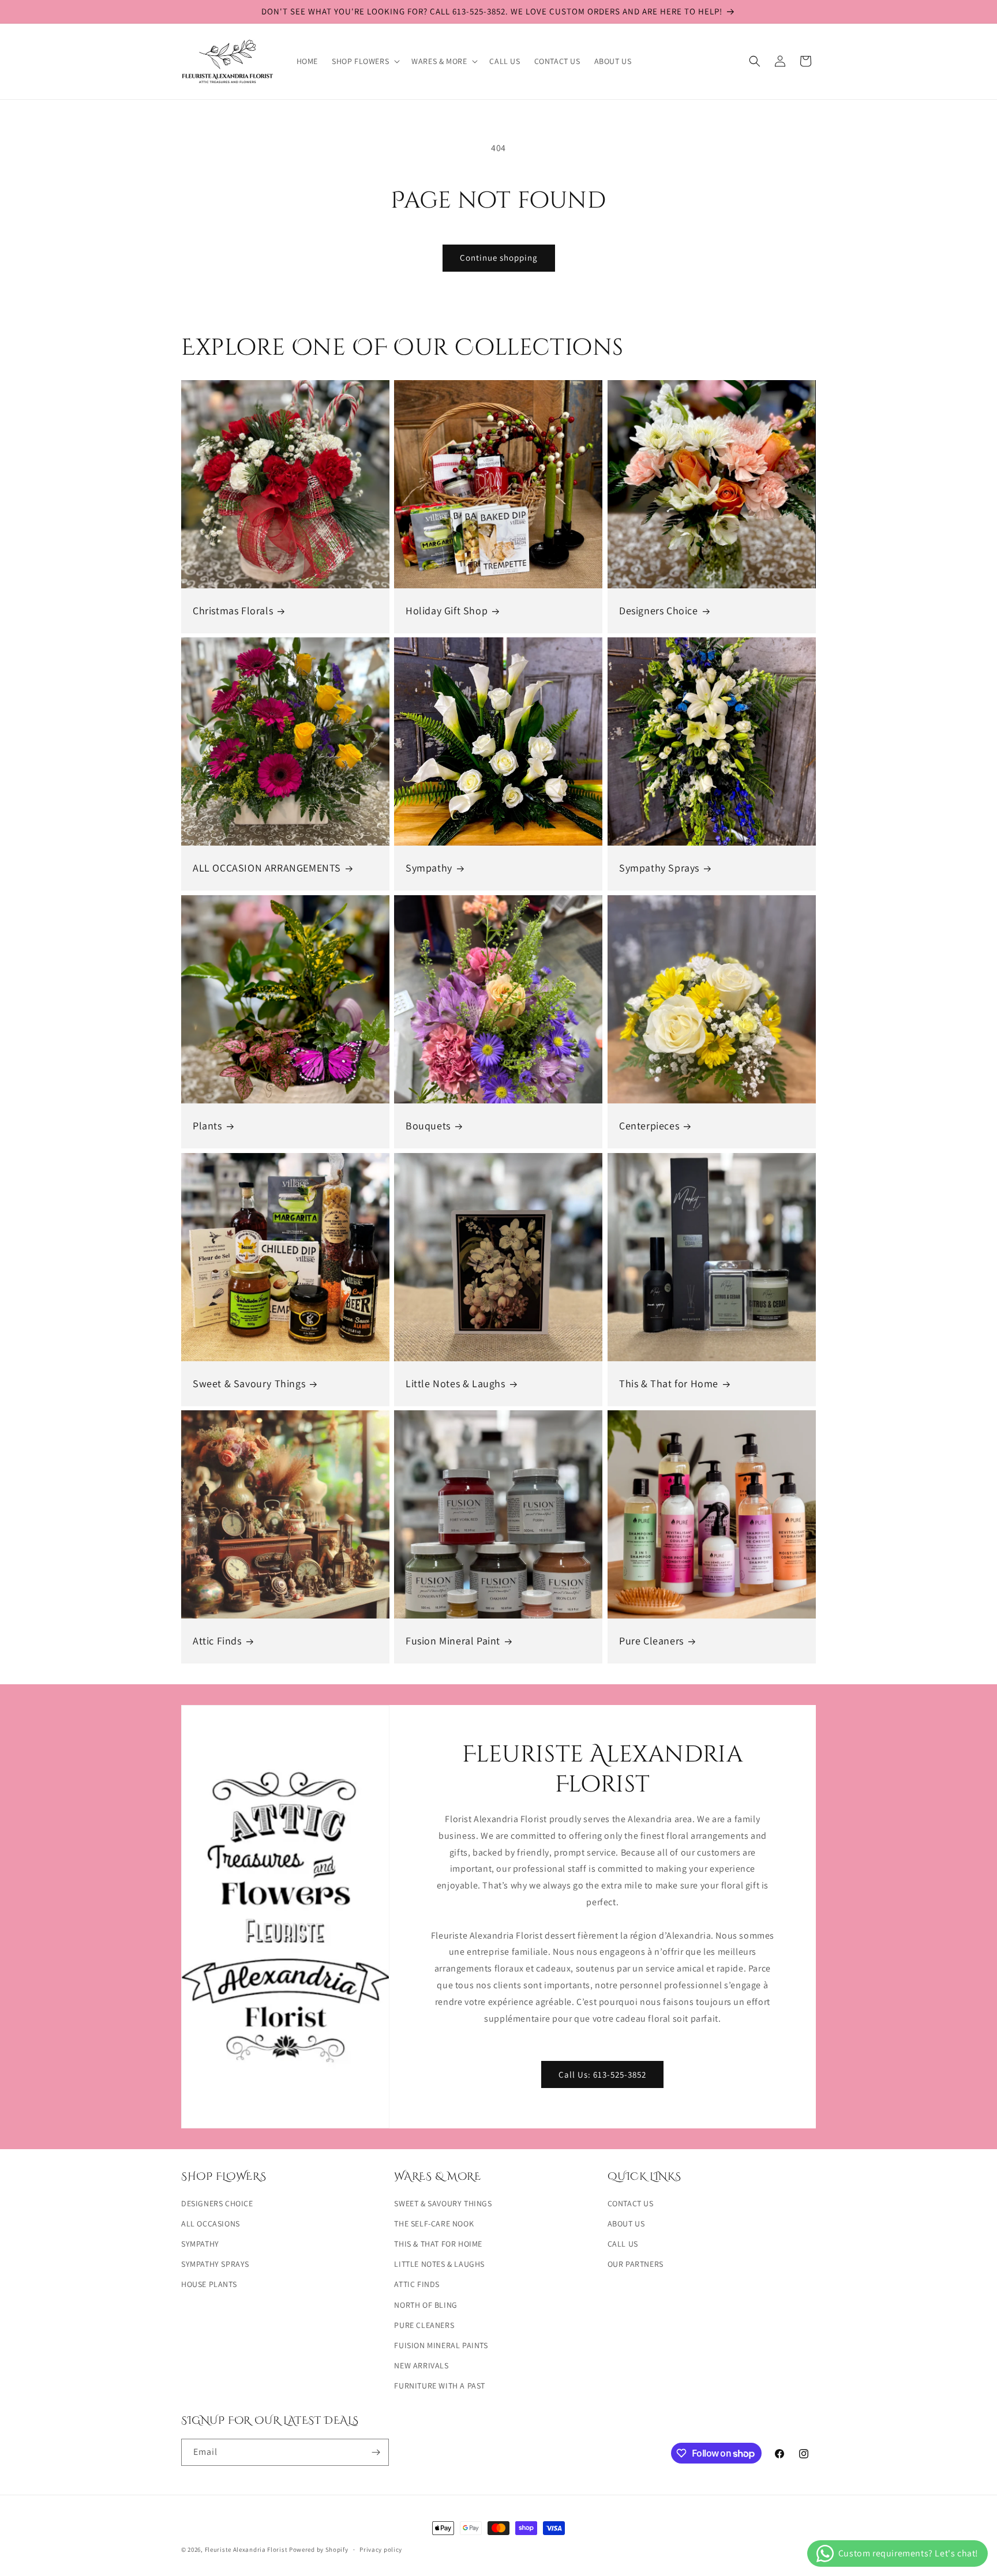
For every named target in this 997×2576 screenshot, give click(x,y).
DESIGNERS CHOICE (217, 2203)
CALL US (623, 2244)
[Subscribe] (376, 2452)
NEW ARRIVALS (421, 2365)
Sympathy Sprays (659, 868)
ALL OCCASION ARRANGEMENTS (267, 868)
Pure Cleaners (651, 1641)
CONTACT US (631, 2203)
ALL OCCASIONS (211, 2224)
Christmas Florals (233, 611)
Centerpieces (649, 1126)
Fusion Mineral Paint (453, 1641)
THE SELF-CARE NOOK (434, 2224)
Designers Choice (659, 611)
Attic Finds (217, 1641)
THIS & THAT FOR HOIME (438, 2244)
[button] (365, 61)
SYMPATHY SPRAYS (215, 2264)
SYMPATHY (200, 2244)
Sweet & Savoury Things (249, 1383)
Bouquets (428, 1126)
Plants (207, 1126)
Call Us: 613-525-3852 (603, 2074)
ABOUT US (626, 2224)
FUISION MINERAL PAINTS (441, 2345)
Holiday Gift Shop (447, 611)
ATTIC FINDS (417, 2284)
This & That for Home (669, 1383)
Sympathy (429, 868)
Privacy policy (381, 2549)
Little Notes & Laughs (456, 1383)
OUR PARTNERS (636, 2264)
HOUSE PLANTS (209, 2284)
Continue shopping (499, 258)
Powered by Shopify (319, 2549)
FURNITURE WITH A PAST (440, 2386)
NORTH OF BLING (426, 2305)
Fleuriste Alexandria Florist (246, 2549)
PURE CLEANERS (424, 2325)
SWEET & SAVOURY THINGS (443, 2203)
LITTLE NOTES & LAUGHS (439, 2264)
